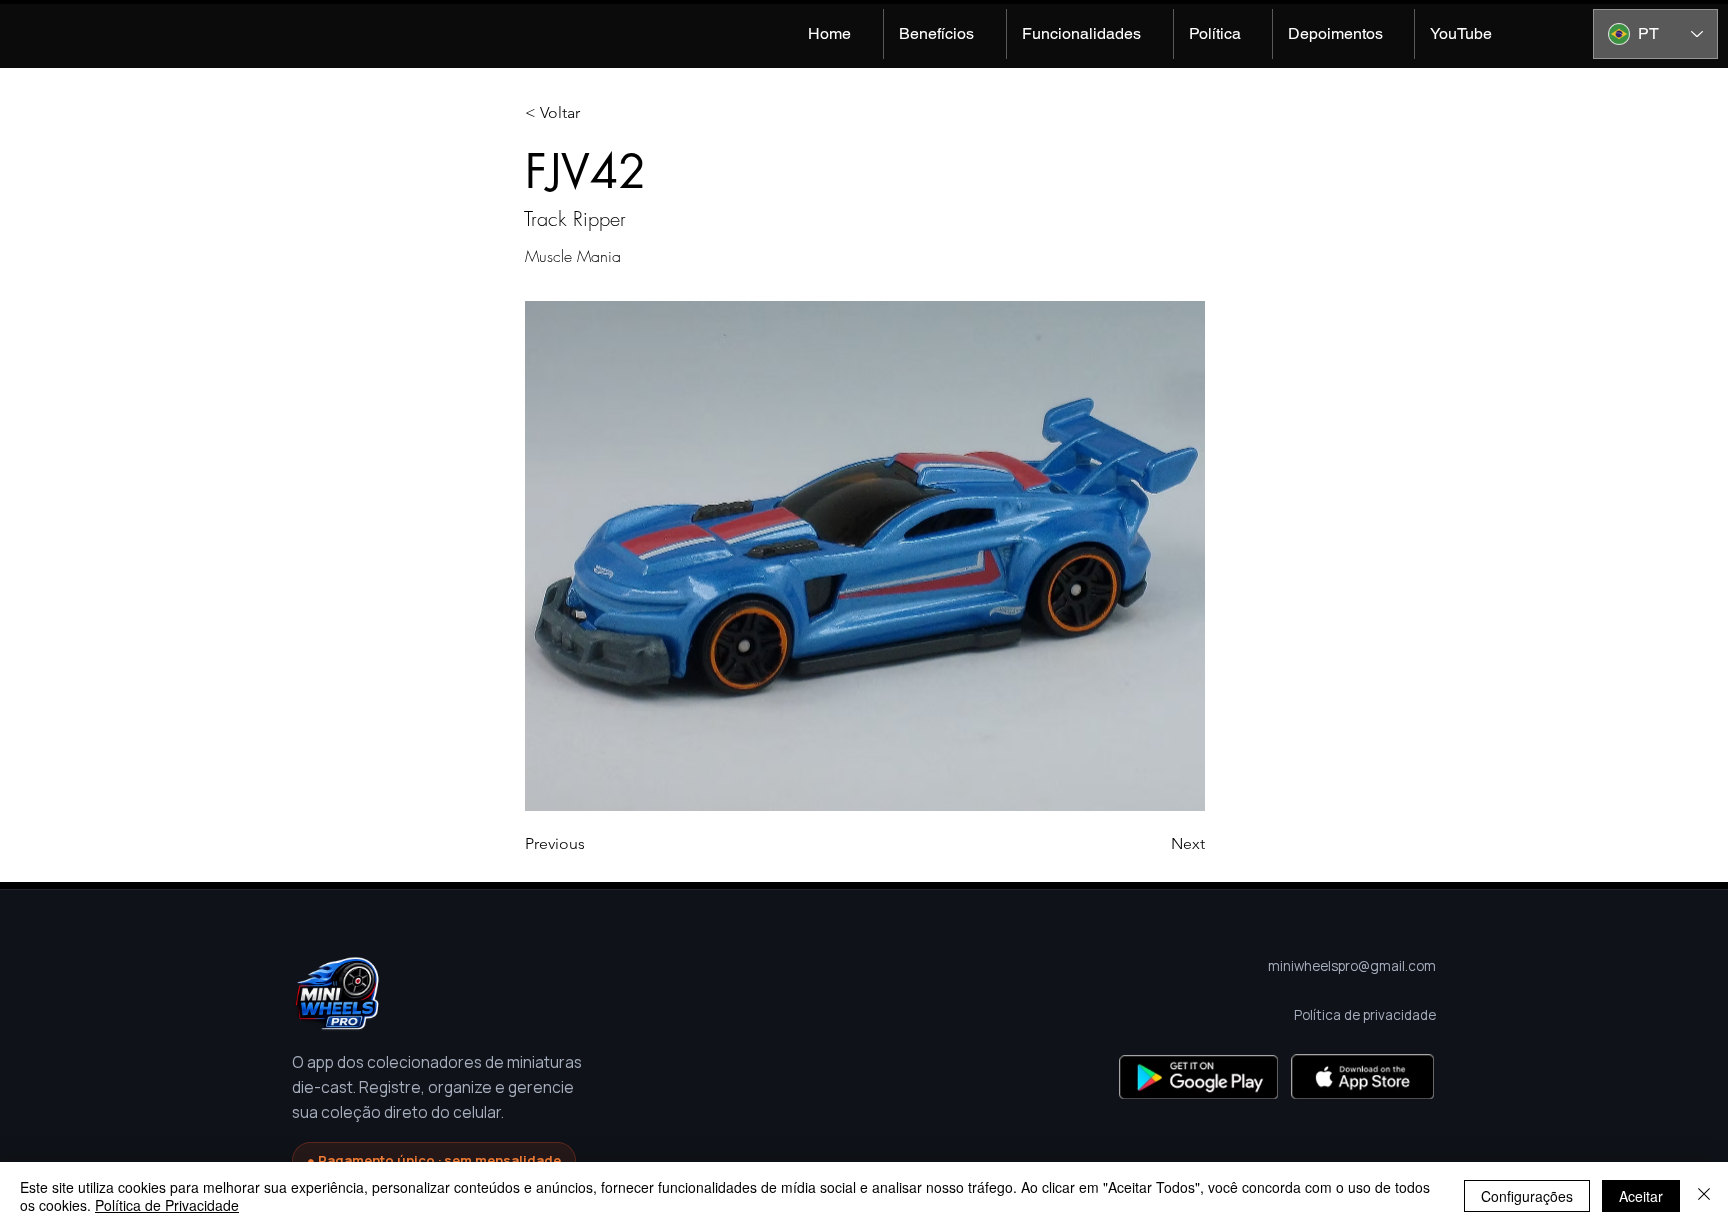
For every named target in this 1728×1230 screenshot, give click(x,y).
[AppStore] (1362, 1076)
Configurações (1527, 1196)
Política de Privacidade (167, 1205)
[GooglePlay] (1198, 1076)
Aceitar (1641, 1196)
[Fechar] (1704, 1196)
